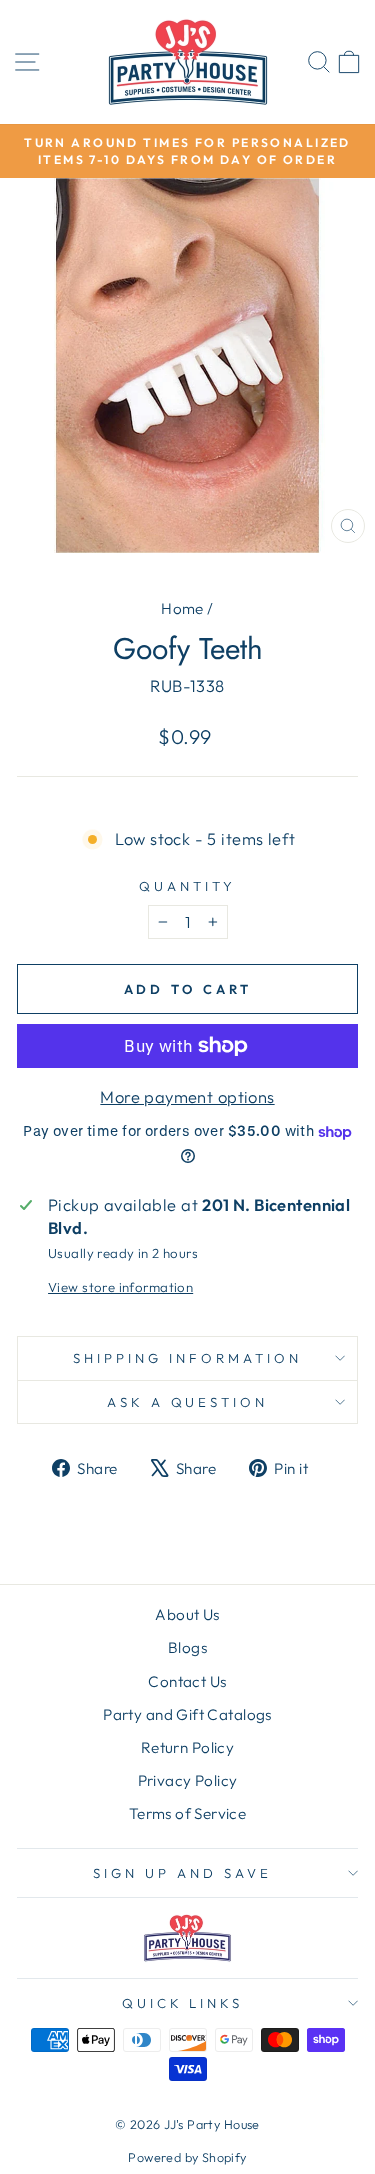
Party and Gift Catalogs (187, 1714)
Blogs (187, 1647)
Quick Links (183, 2003)
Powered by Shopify (187, 2157)
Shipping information (187, 1358)
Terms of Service (188, 1813)
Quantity (187, 886)
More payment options (187, 1096)
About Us (187, 1614)
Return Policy (187, 1747)
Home (182, 608)
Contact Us (187, 1681)
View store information (120, 1287)
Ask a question (188, 1402)
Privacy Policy (188, 1780)
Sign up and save (182, 1873)
